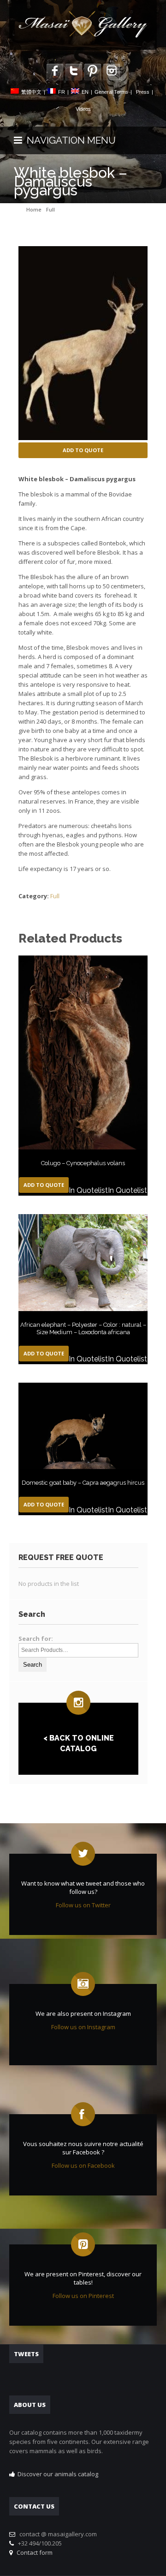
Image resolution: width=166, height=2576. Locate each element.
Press (143, 92)
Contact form (33, 2552)
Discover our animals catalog (58, 2474)
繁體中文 (31, 92)
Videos (83, 109)
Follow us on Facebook (83, 2165)
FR (62, 92)
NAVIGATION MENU (69, 140)
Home (34, 209)
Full (50, 209)
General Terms (111, 92)
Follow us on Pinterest (83, 2296)
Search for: (36, 1639)
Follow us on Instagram (83, 2027)
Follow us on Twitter (83, 1905)
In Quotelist (88, 1190)
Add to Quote (83, 450)
